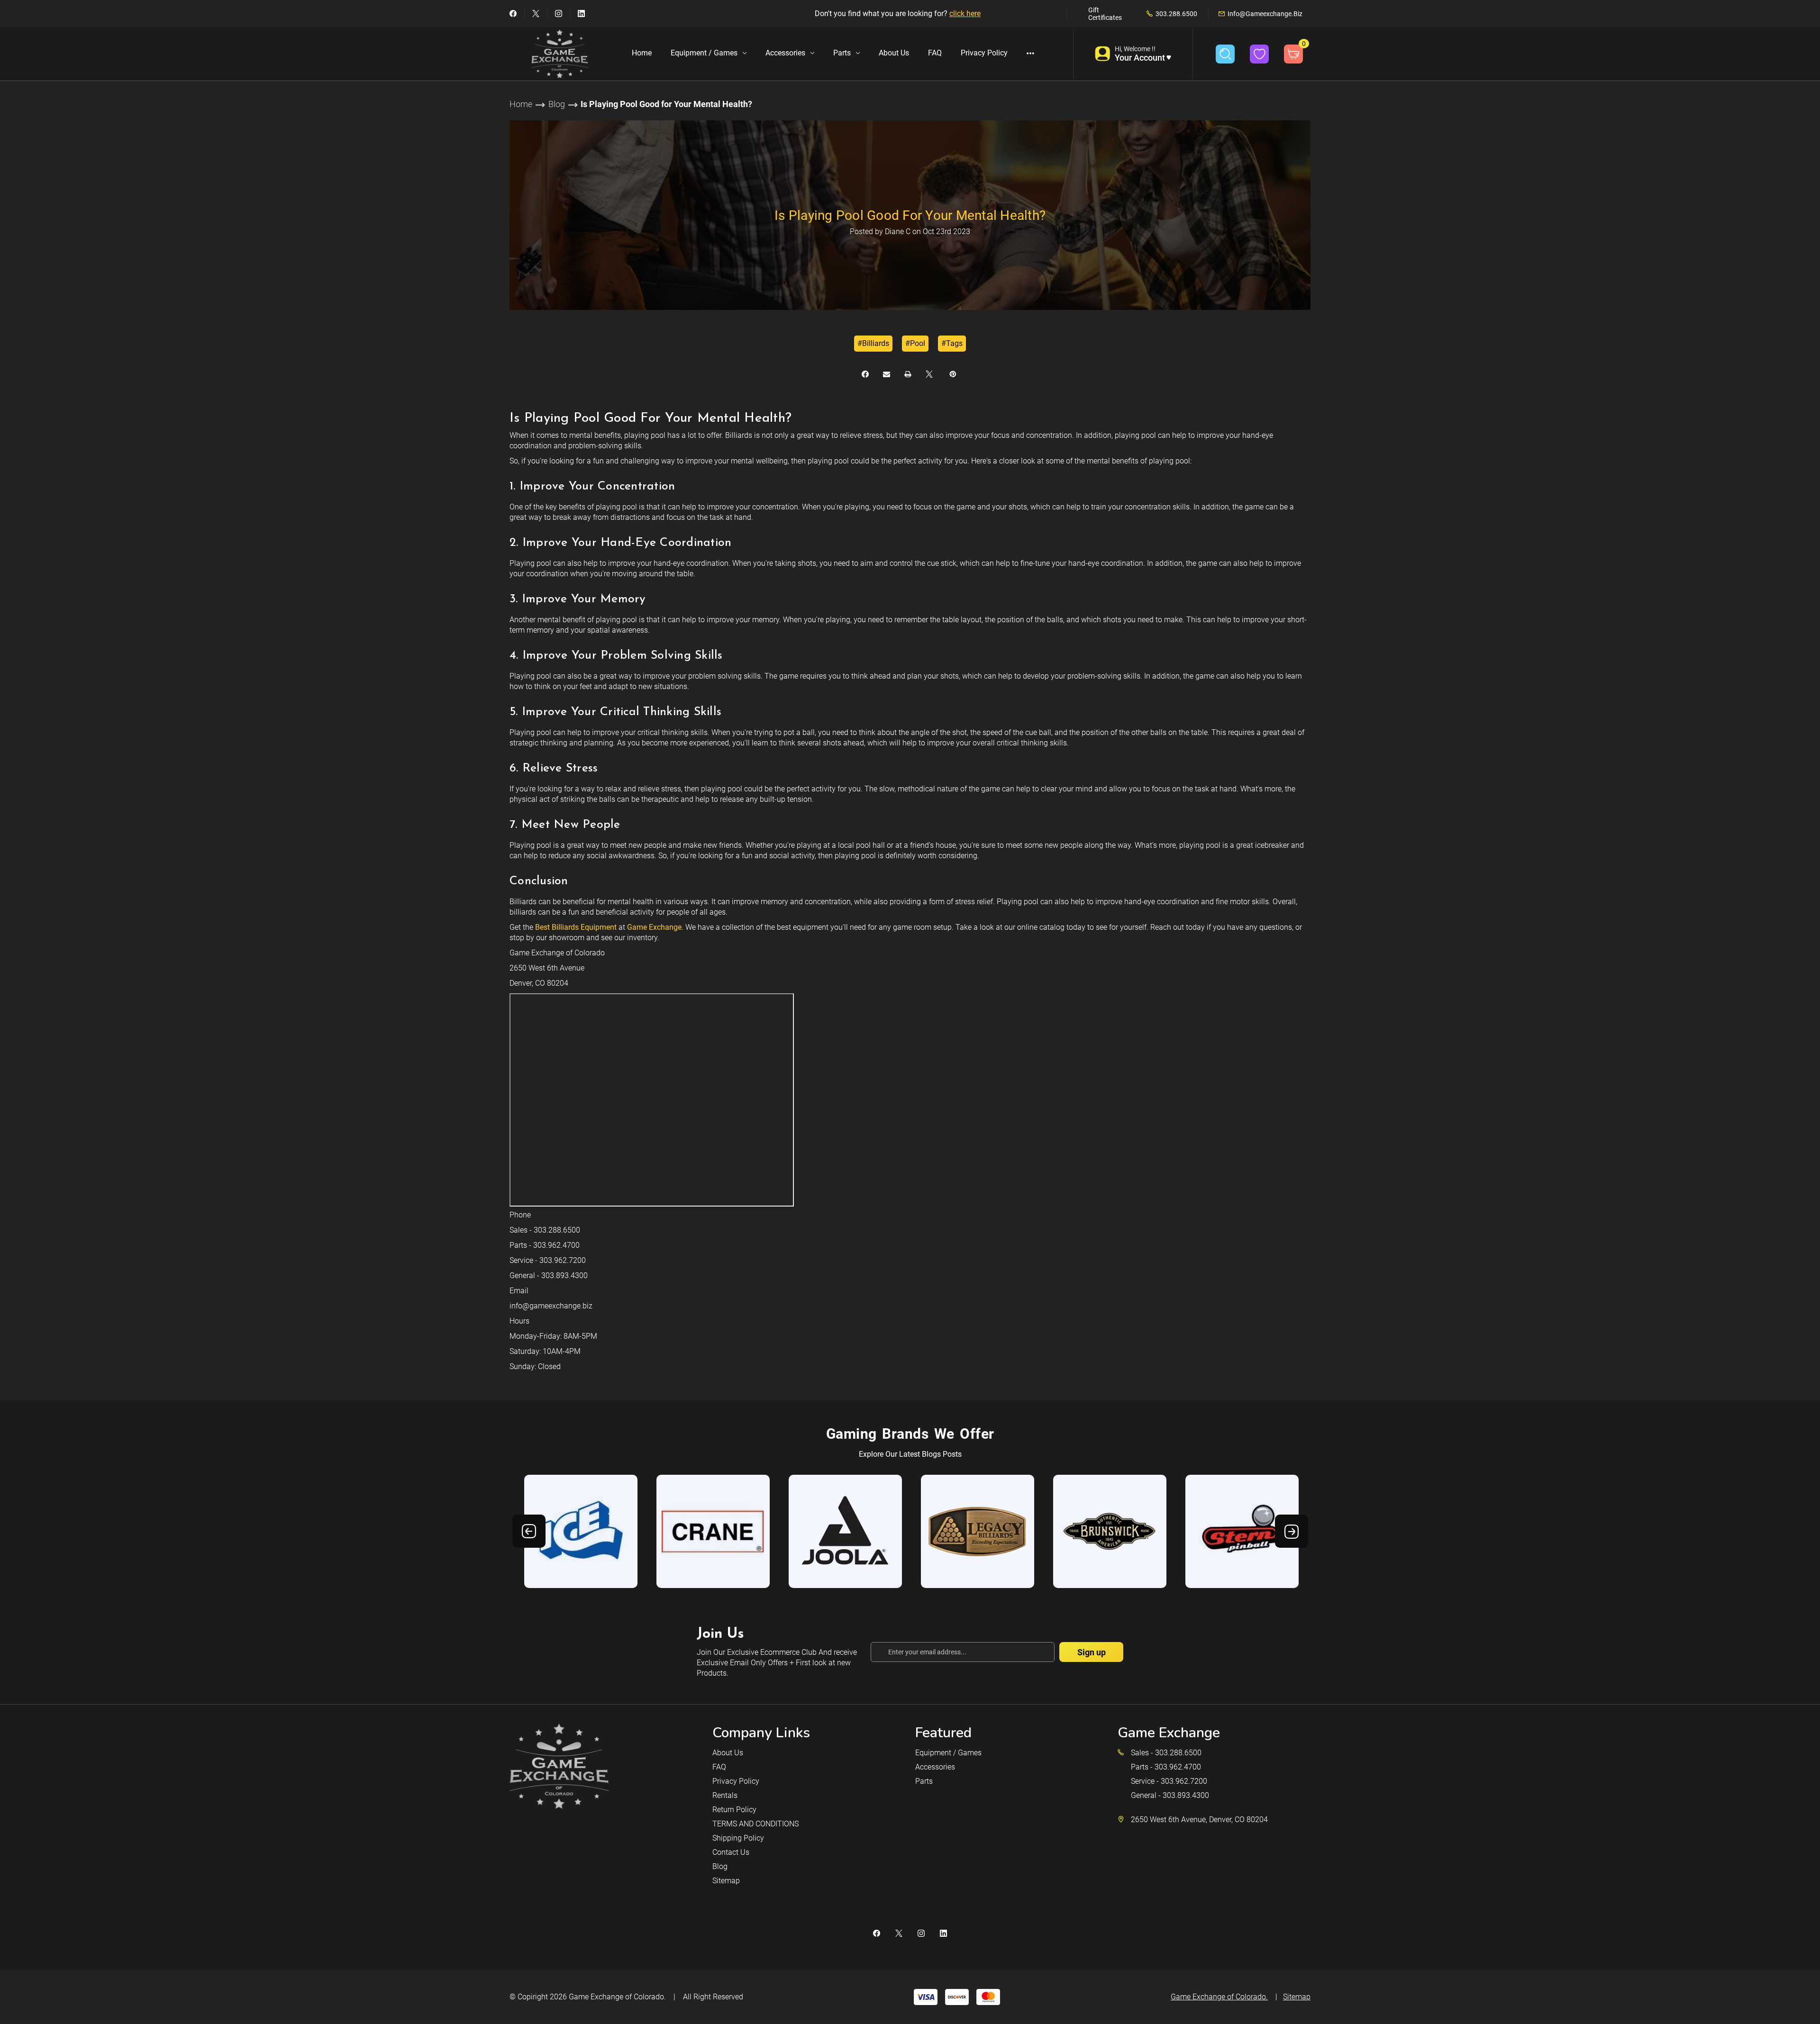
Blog (720, 1866)
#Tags (952, 343)
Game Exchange (654, 927)
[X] (929, 374)
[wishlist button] (1259, 54)
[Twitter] (536, 14)
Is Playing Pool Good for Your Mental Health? (910, 215)
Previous (529, 1531)
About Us (894, 53)
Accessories (785, 53)
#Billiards (873, 343)
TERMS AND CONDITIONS (755, 1824)
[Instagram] (559, 14)
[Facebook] (513, 14)
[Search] (1225, 54)
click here (965, 14)
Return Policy (734, 1810)
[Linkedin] (581, 14)
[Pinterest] (953, 374)
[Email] (887, 374)
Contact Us (731, 1852)
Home (642, 53)
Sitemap (726, 1881)
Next (1292, 1531)
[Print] (908, 374)
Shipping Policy (738, 1838)
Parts (842, 53)
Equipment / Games (704, 53)
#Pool (915, 343)
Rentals (725, 1795)
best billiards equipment (576, 927)
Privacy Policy (984, 53)
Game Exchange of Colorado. (617, 1997)
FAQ (935, 53)
